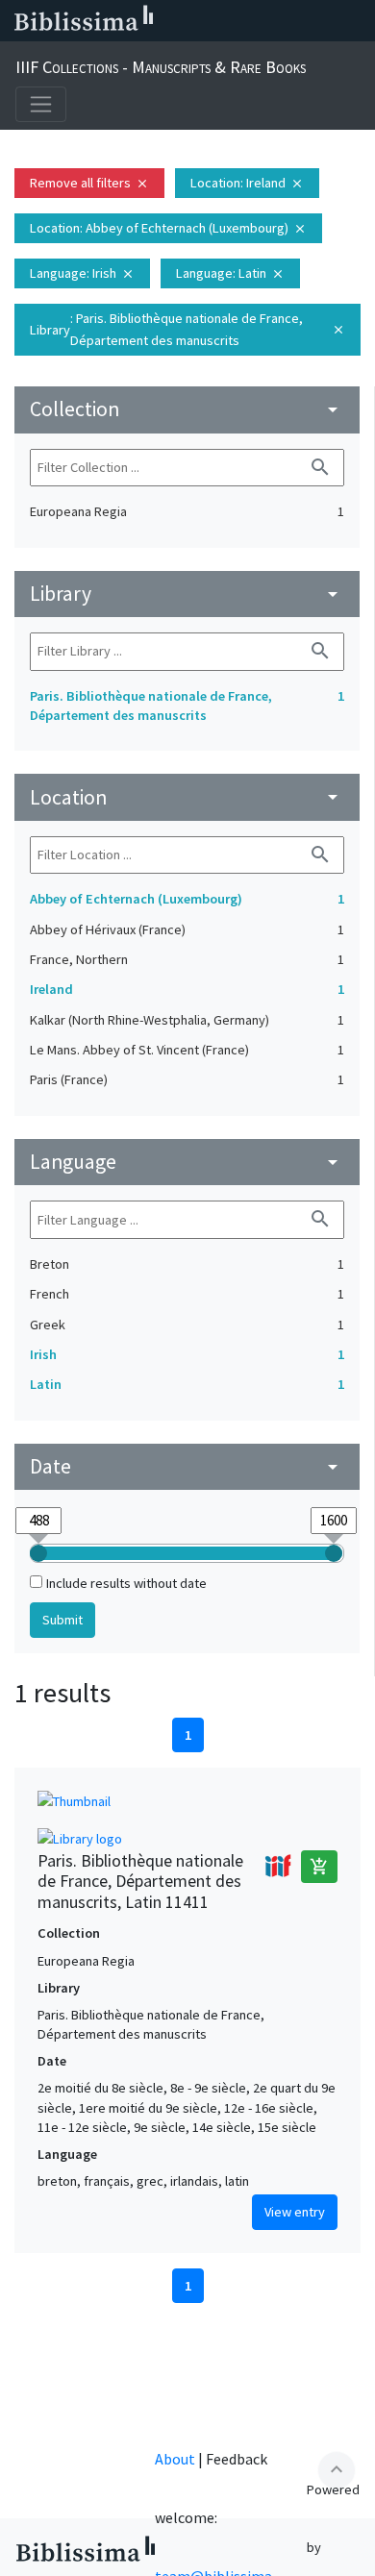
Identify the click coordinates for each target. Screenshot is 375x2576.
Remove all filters (89, 183)
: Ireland (247, 183)
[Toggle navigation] (41, 104)
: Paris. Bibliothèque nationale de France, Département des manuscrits (187, 329)
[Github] (325, 21)
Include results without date (126, 1583)
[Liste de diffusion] (171, 21)
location (187, 797)
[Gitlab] (356, 21)
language (187, 1162)
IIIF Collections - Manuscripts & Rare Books (161, 67)
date (187, 1466)
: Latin (230, 273)
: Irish (82, 273)
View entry (295, 2212)
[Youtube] (294, 21)
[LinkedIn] (202, 21)
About (175, 2459)
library (187, 594)
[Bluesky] (233, 21)
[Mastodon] (263, 21)
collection (187, 409)
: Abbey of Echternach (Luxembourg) (168, 228)
